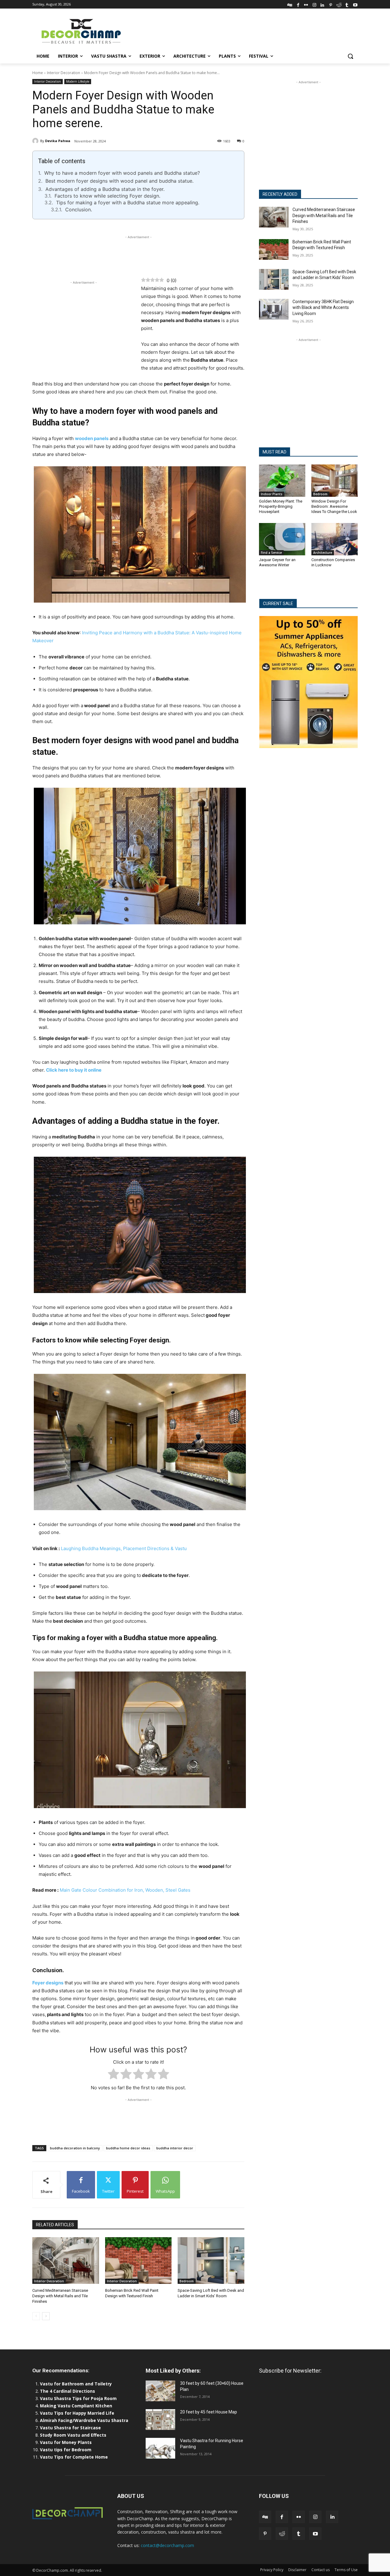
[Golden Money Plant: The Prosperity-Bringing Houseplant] (282, 481)
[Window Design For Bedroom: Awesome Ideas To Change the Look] (335, 481)
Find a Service (271, 553)
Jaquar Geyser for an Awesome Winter (277, 562)
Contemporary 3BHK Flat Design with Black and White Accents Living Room (323, 308)
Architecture (323, 553)
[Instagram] (314, 4)
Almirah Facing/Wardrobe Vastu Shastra (84, 2420)
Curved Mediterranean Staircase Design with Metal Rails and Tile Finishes (60, 2296)
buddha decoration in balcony (75, 2148)
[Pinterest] (331, 4)
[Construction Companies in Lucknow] (335, 539)
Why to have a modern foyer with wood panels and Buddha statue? (122, 173)
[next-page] (46, 2316)
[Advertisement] (241, 31)
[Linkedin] (323, 4)
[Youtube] (355, 4)
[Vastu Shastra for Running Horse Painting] (160, 2448)
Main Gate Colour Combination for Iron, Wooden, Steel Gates (124, 1890)
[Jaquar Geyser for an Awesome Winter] (282, 539)
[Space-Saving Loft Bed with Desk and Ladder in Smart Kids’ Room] (211, 2261)
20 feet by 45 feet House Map (209, 2412)
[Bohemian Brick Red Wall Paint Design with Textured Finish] (138, 2261)
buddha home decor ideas (128, 2148)
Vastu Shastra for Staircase (70, 2428)
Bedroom (187, 2281)
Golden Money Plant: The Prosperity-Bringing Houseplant (281, 506)
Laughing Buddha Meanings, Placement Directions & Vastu (124, 1548)
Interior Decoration (64, 73)
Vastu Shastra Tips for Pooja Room (78, 2398)
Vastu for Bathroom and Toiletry (76, 2384)
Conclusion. (79, 210)
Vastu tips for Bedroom (66, 2450)
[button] (350, 56)
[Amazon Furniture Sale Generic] (308, 682)
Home (38, 73)
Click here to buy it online (74, 1070)
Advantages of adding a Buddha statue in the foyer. (105, 189)
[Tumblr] (347, 4)
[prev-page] (36, 2316)
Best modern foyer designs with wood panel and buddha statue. (119, 181)
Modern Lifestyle (78, 81)
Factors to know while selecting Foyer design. (107, 196)
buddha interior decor (175, 2148)
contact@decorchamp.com (167, 2545)
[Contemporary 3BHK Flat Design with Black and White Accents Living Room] (274, 309)
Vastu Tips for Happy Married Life (77, 2413)
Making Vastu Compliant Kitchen (76, 2406)
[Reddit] (339, 4)
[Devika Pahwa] (36, 141)
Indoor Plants (272, 494)
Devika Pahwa (58, 141)
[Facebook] (298, 4)
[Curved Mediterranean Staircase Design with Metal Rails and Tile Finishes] (66, 2261)
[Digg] (290, 4)
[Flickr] (306, 4)
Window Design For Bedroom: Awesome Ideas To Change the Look (334, 506)
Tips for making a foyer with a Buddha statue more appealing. (128, 202)
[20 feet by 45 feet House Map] (160, 2420)
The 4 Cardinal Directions (67, 2391)
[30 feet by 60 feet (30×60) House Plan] (160, 2391)
